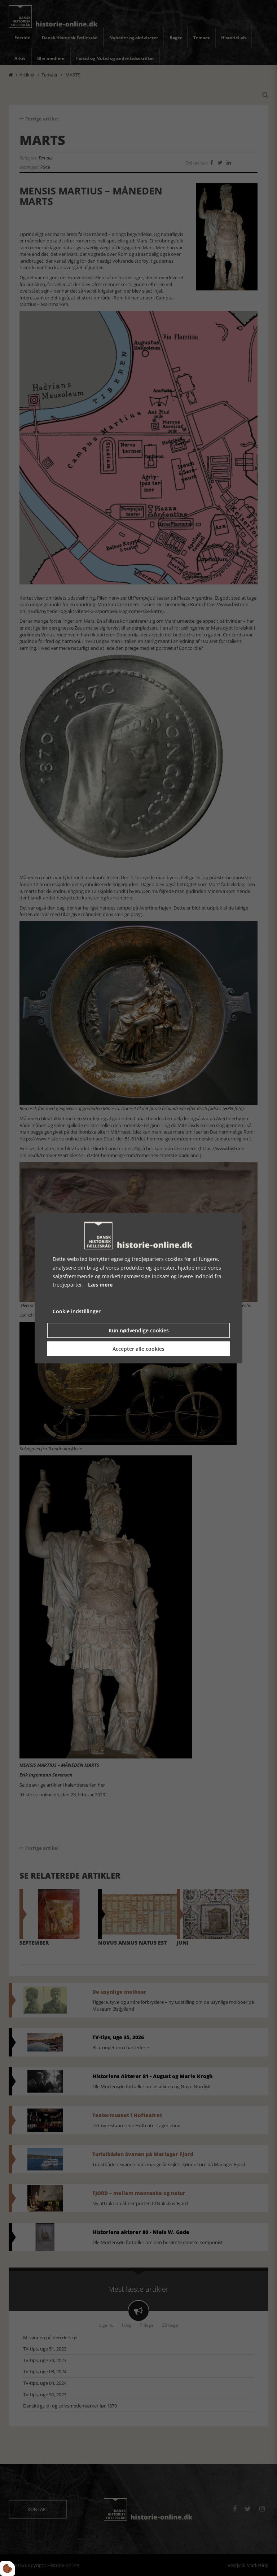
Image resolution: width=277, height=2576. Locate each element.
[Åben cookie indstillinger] (8, 2568)
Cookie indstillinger (77, 1311)
